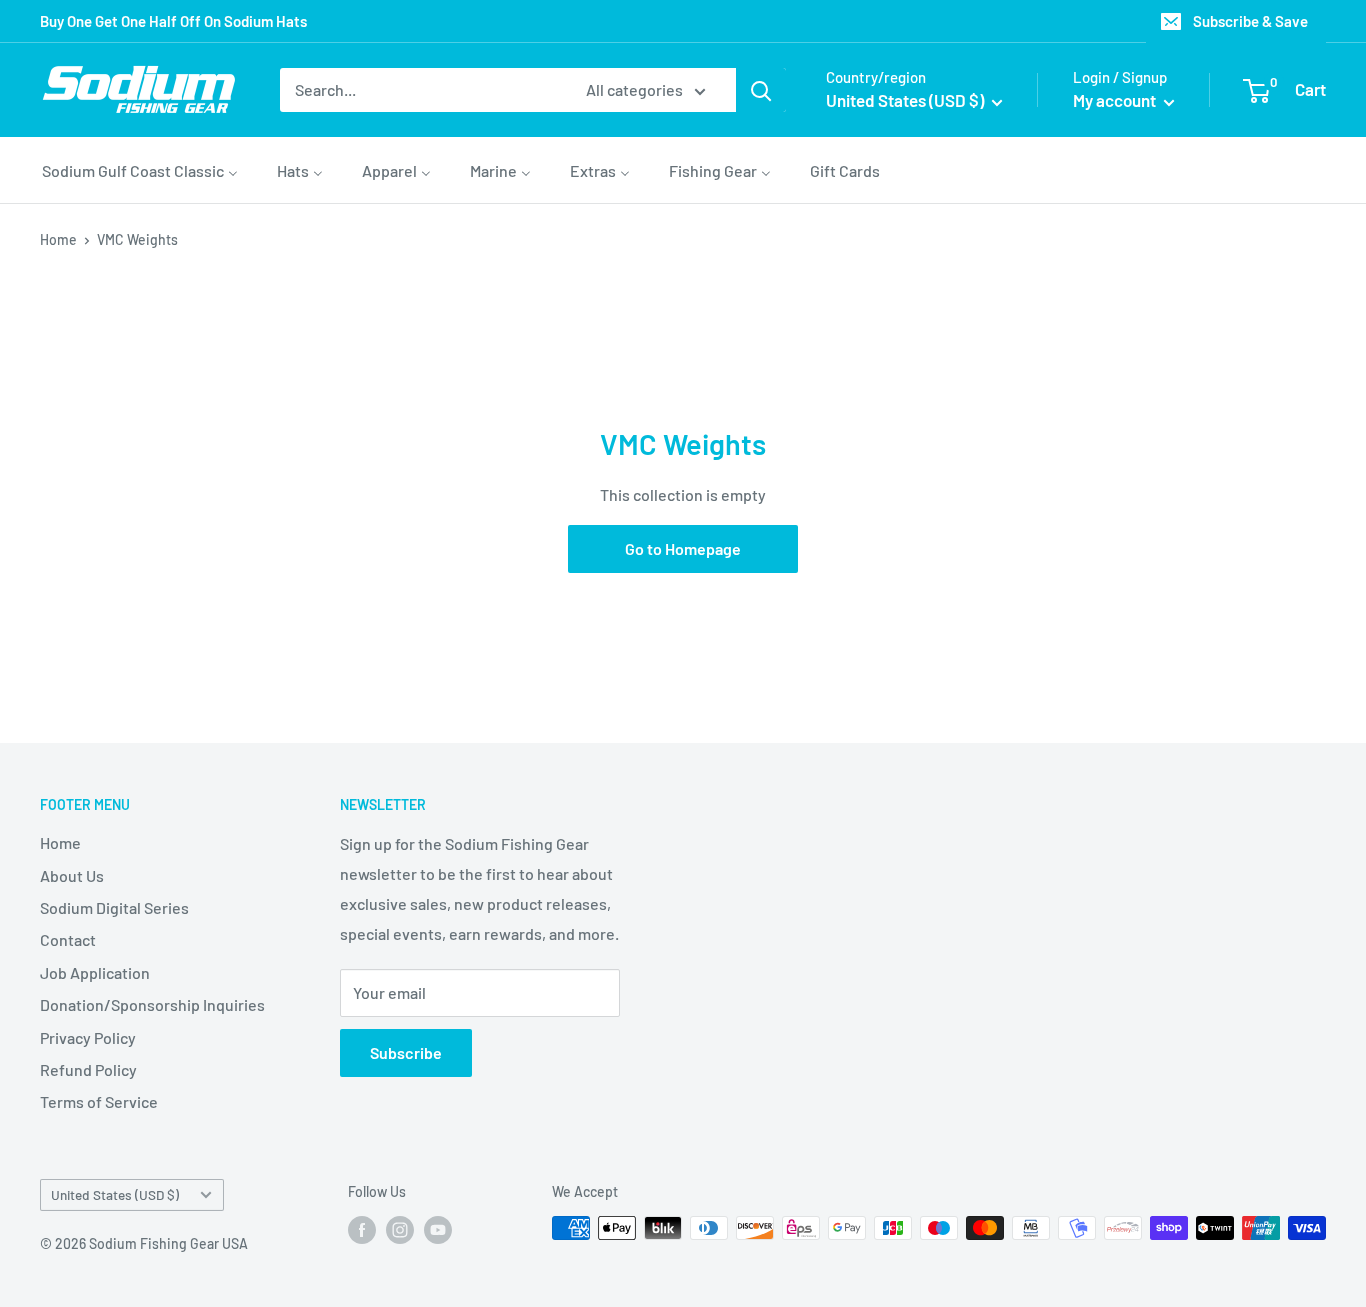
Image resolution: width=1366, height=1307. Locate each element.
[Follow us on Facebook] (362, 1230)
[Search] (761, 90)
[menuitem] (140, 170)
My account (1116, 100)
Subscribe (406, 1052)
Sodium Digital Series (114, 907)
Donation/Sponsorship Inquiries (152, 1004)
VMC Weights (137, 239)
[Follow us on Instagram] (400, 1230)
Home (58, 239)
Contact (68, 939)
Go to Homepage (683, 548)
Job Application (95, 972)
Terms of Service (99, 1101)
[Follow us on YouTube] (438, 1230)
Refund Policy (88, 1069)
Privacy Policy (88, 1037)
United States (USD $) (115, 1194)
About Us (72, 875)
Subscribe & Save (1250, 21)
